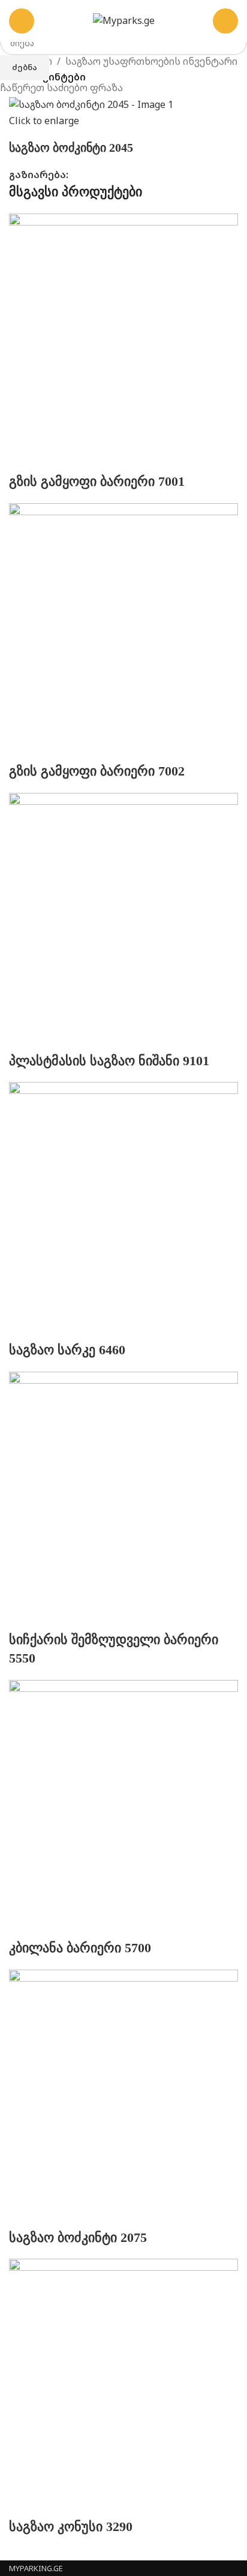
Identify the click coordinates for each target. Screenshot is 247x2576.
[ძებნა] (225, 21)
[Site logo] (124, 20)
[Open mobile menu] (22, 21)
